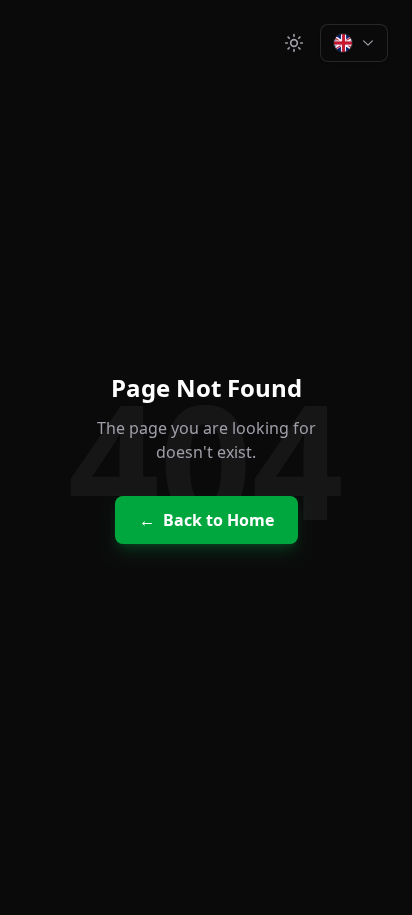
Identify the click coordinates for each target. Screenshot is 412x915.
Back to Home (206, 520)
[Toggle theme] (294, 43)
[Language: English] (354, 43)
